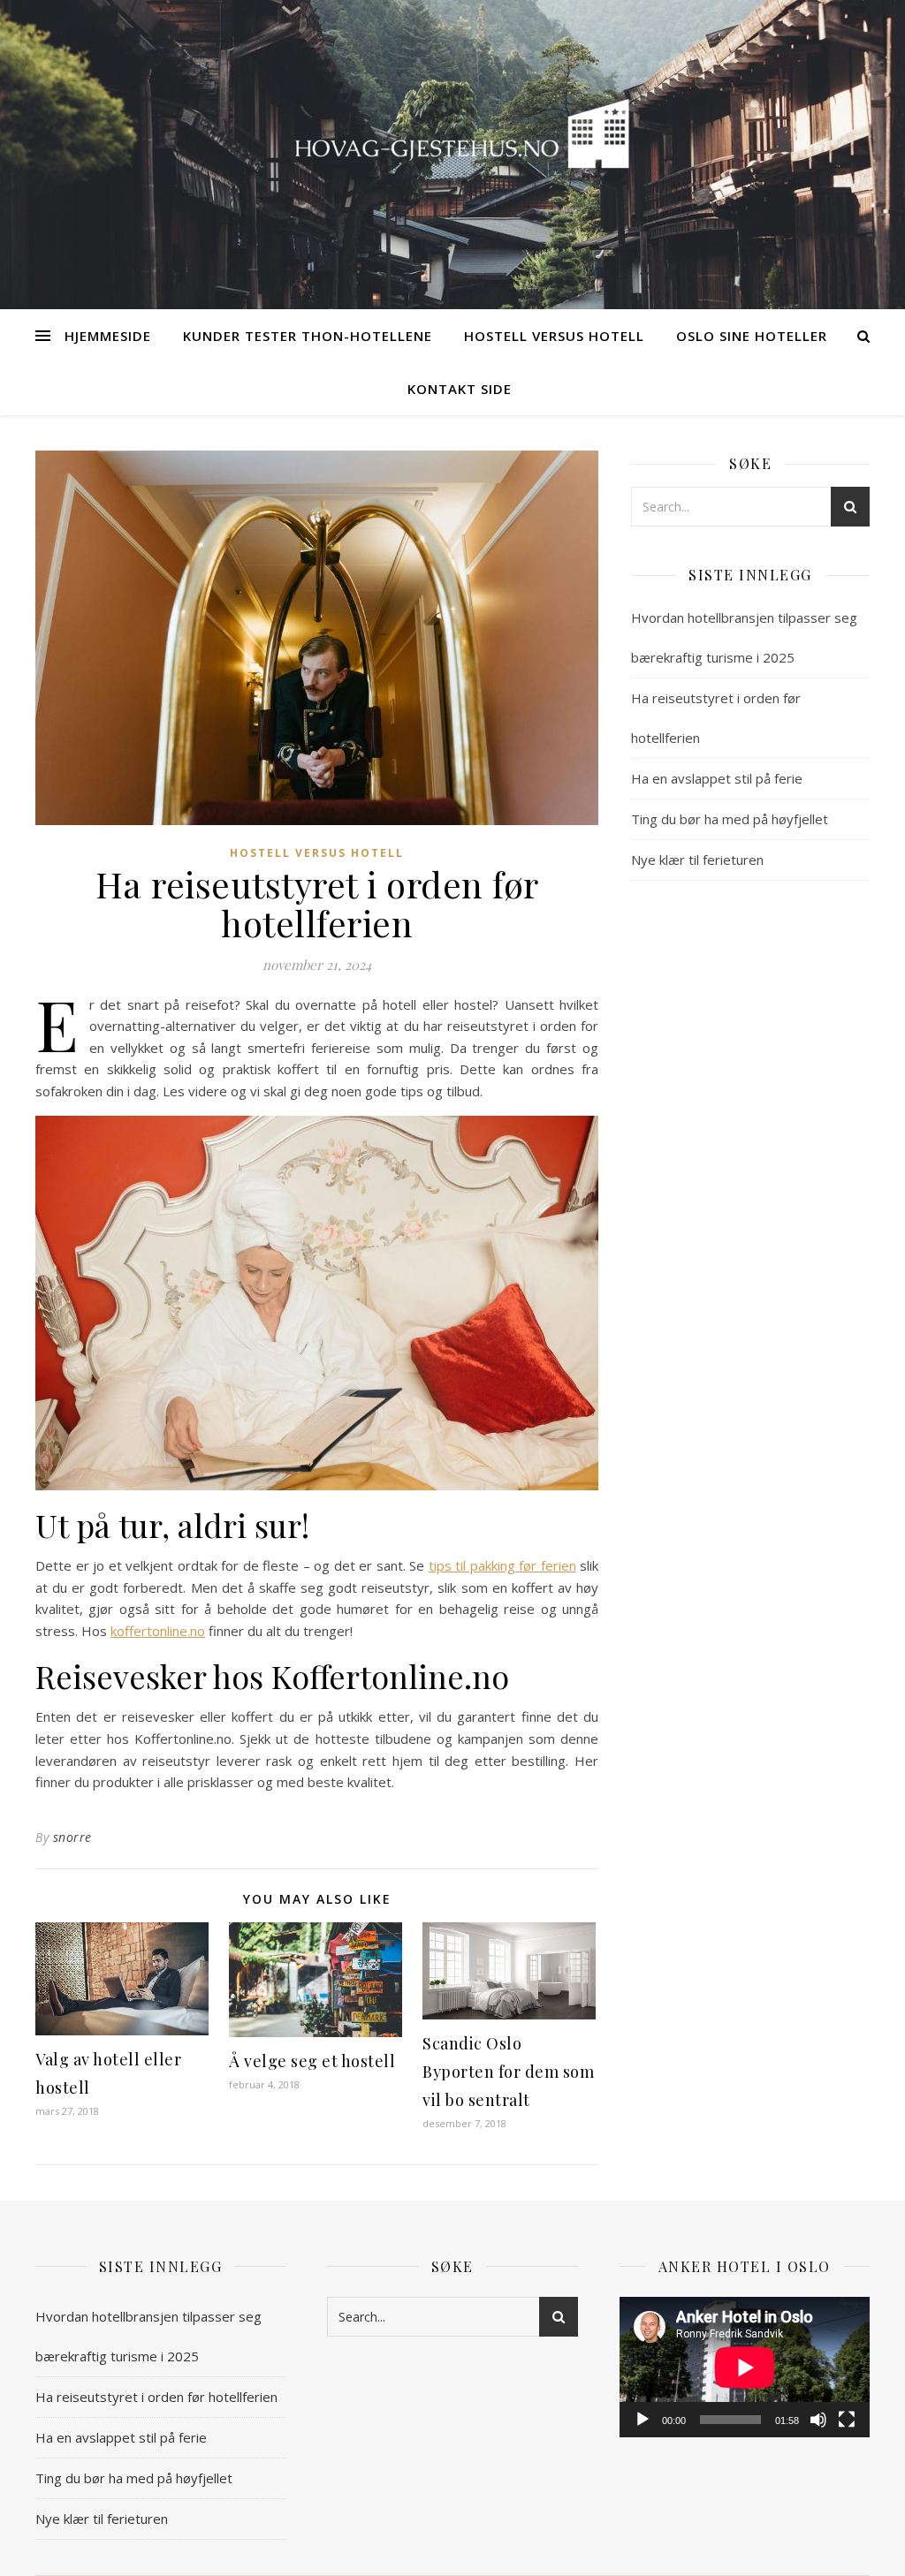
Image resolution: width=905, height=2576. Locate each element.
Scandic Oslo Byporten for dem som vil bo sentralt (508, 2072)
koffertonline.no (158, 1631)
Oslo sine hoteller (752, 336)
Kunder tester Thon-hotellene (308, 336)
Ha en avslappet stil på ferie (717, 778)
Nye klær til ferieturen (697, 860)
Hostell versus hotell (554, 336)
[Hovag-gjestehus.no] (452, 144)
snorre (72, 1837)
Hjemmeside (108, 336)
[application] (745, 2367)
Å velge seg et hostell (312, 2061)
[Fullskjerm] (847, 2420)
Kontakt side (460, 389)
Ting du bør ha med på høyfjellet (730, 819)
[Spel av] (643, 2420)
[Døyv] (818, 2420)
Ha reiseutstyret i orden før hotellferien (156, 2397)
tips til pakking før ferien (502, 1565)
